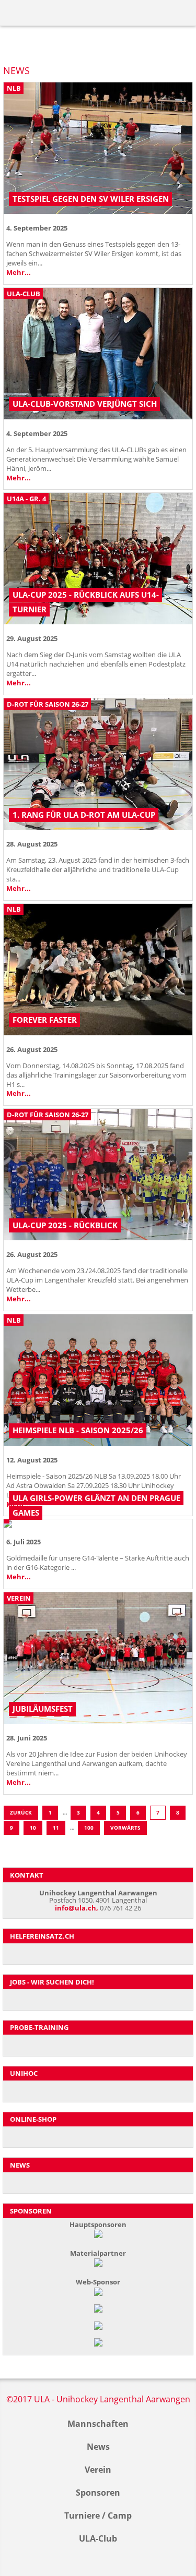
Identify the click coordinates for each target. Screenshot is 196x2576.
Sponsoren (98, 2493)
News (98, 2447)
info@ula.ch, (77, 1908)
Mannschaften (98, 2424)
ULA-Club (98, 2538)
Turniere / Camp (98, 2515)
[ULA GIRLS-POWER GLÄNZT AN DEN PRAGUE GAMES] (98, 1525)
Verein (98, 2470)
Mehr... (19, 272)
